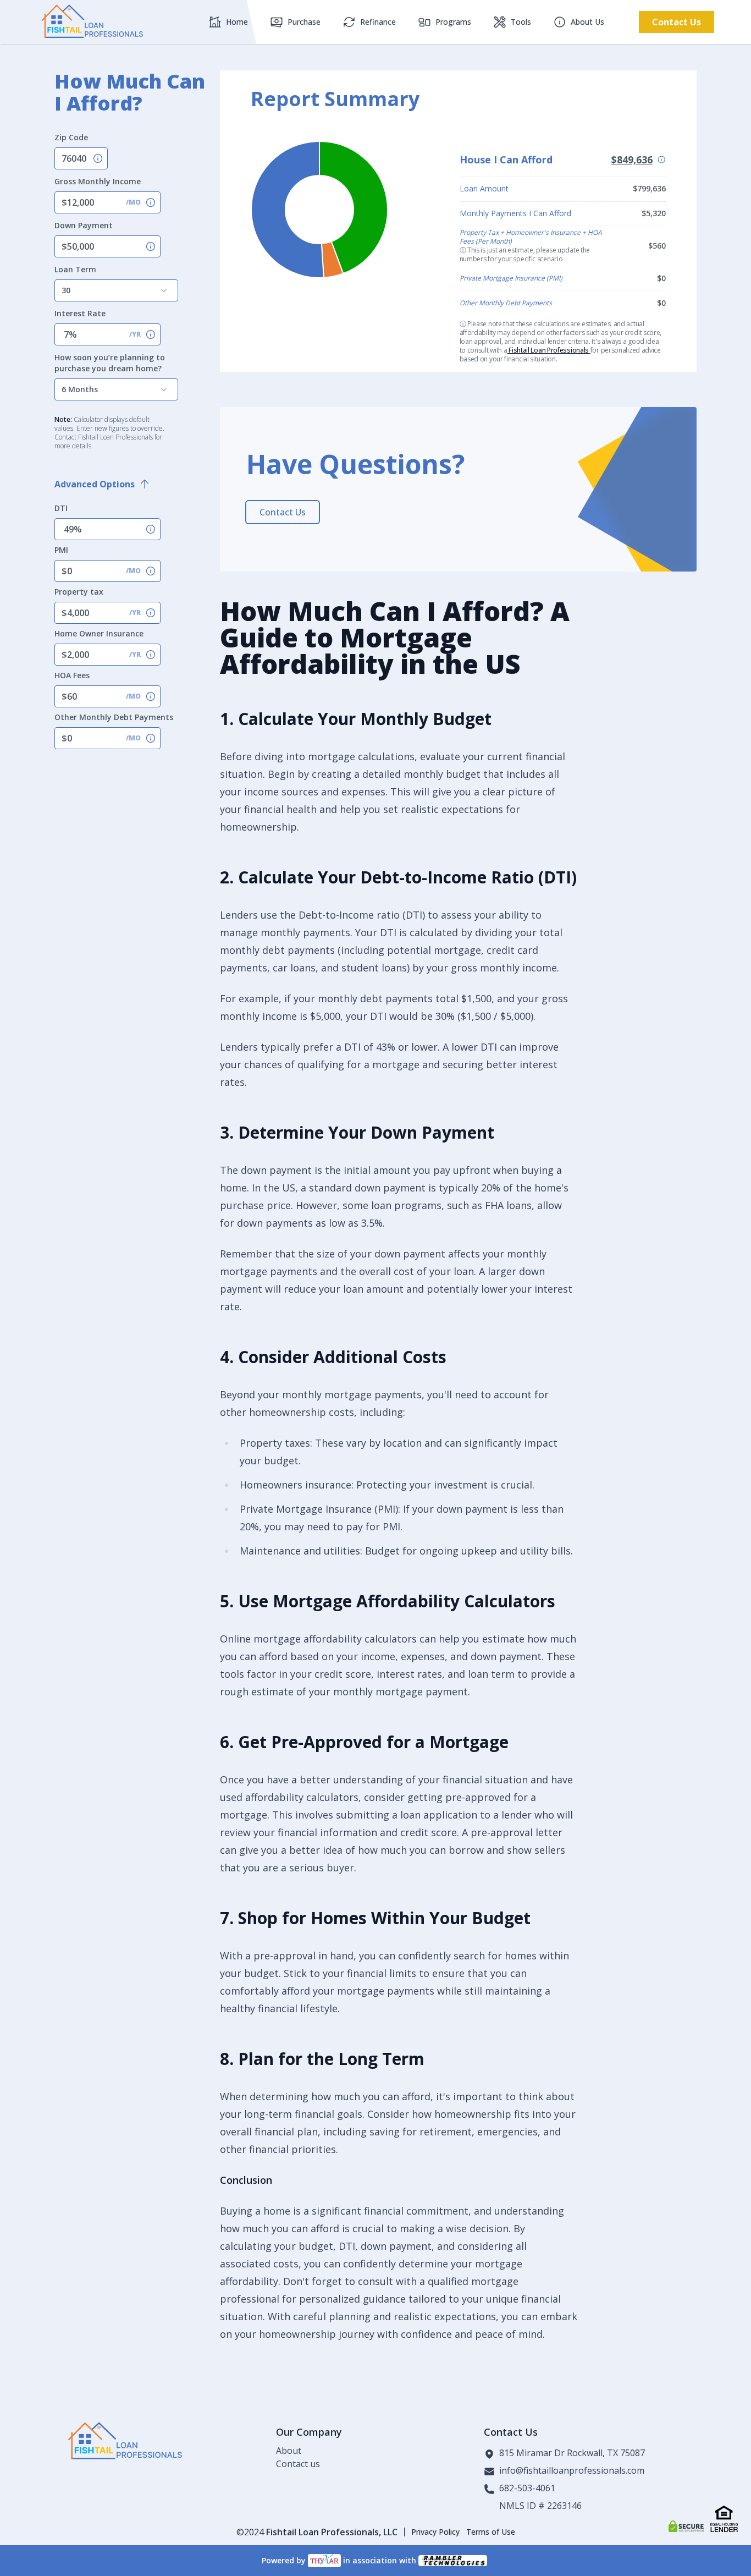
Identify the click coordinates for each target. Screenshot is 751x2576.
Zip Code (71, 137)
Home (237, 22)
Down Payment (84, 225)
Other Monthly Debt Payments (114, 717)
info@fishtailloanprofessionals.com (572, 2471)
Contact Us (677, 22)
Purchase (304, 22)
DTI (61, 508)
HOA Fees (72, 675)
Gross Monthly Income (98, 181)
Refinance (378, 22)
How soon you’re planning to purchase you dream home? (110, 363)
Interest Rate (80, 313)
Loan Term (75, 269)
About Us (587, 22)
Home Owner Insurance (99, 633)
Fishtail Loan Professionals (548, 350)
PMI (61, 550)
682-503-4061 (527, 2489)
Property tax (79, 592)
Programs (453, 22)
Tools (521, 22)
